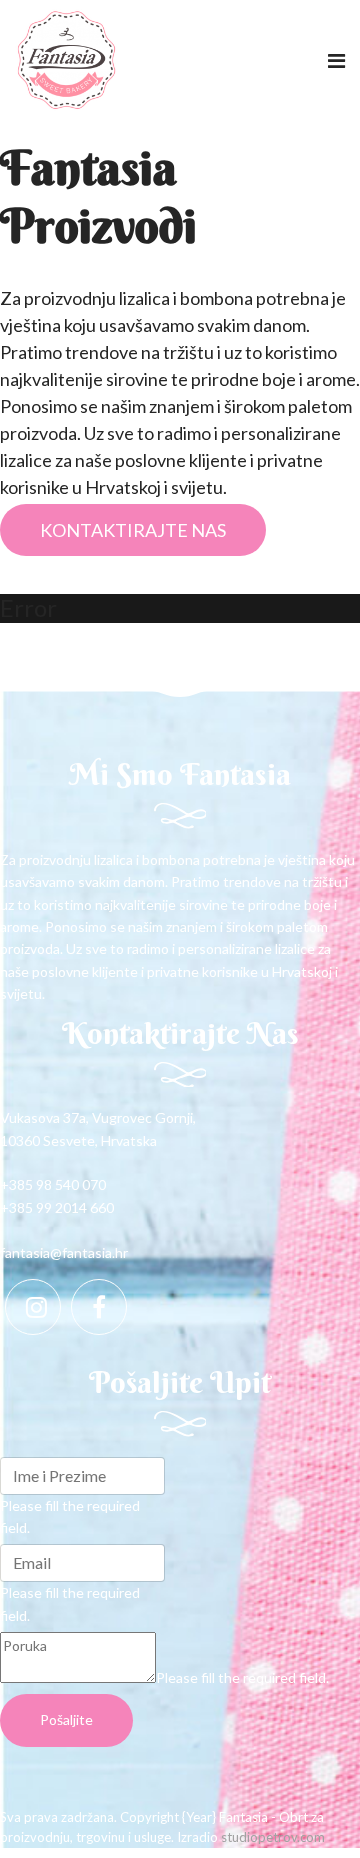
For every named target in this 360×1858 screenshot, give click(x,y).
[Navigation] (336, 60)
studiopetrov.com (273, 1837)
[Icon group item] (33, 1307)
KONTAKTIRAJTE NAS (133, 530)
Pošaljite (66, 1719)
